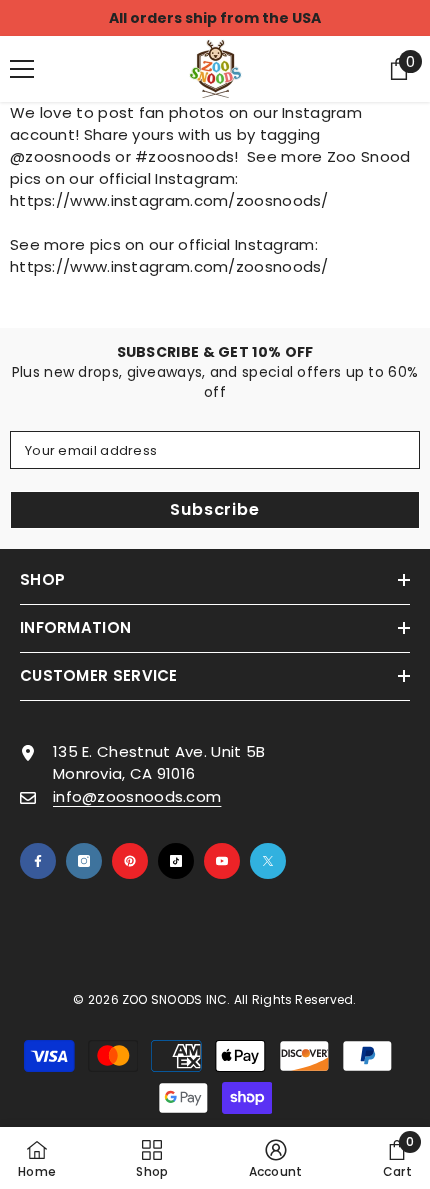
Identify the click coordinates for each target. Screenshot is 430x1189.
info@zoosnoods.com (137, 796)
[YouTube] (222, 861)
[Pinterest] (130, 861)
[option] (215, 18)
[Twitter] (268, 861)
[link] (276, 1158)
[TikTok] (176, 861)
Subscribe (214, 509)
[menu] (22, 69)
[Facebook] (38, 861)
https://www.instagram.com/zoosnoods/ (169, 200)
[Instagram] (84, 861)
